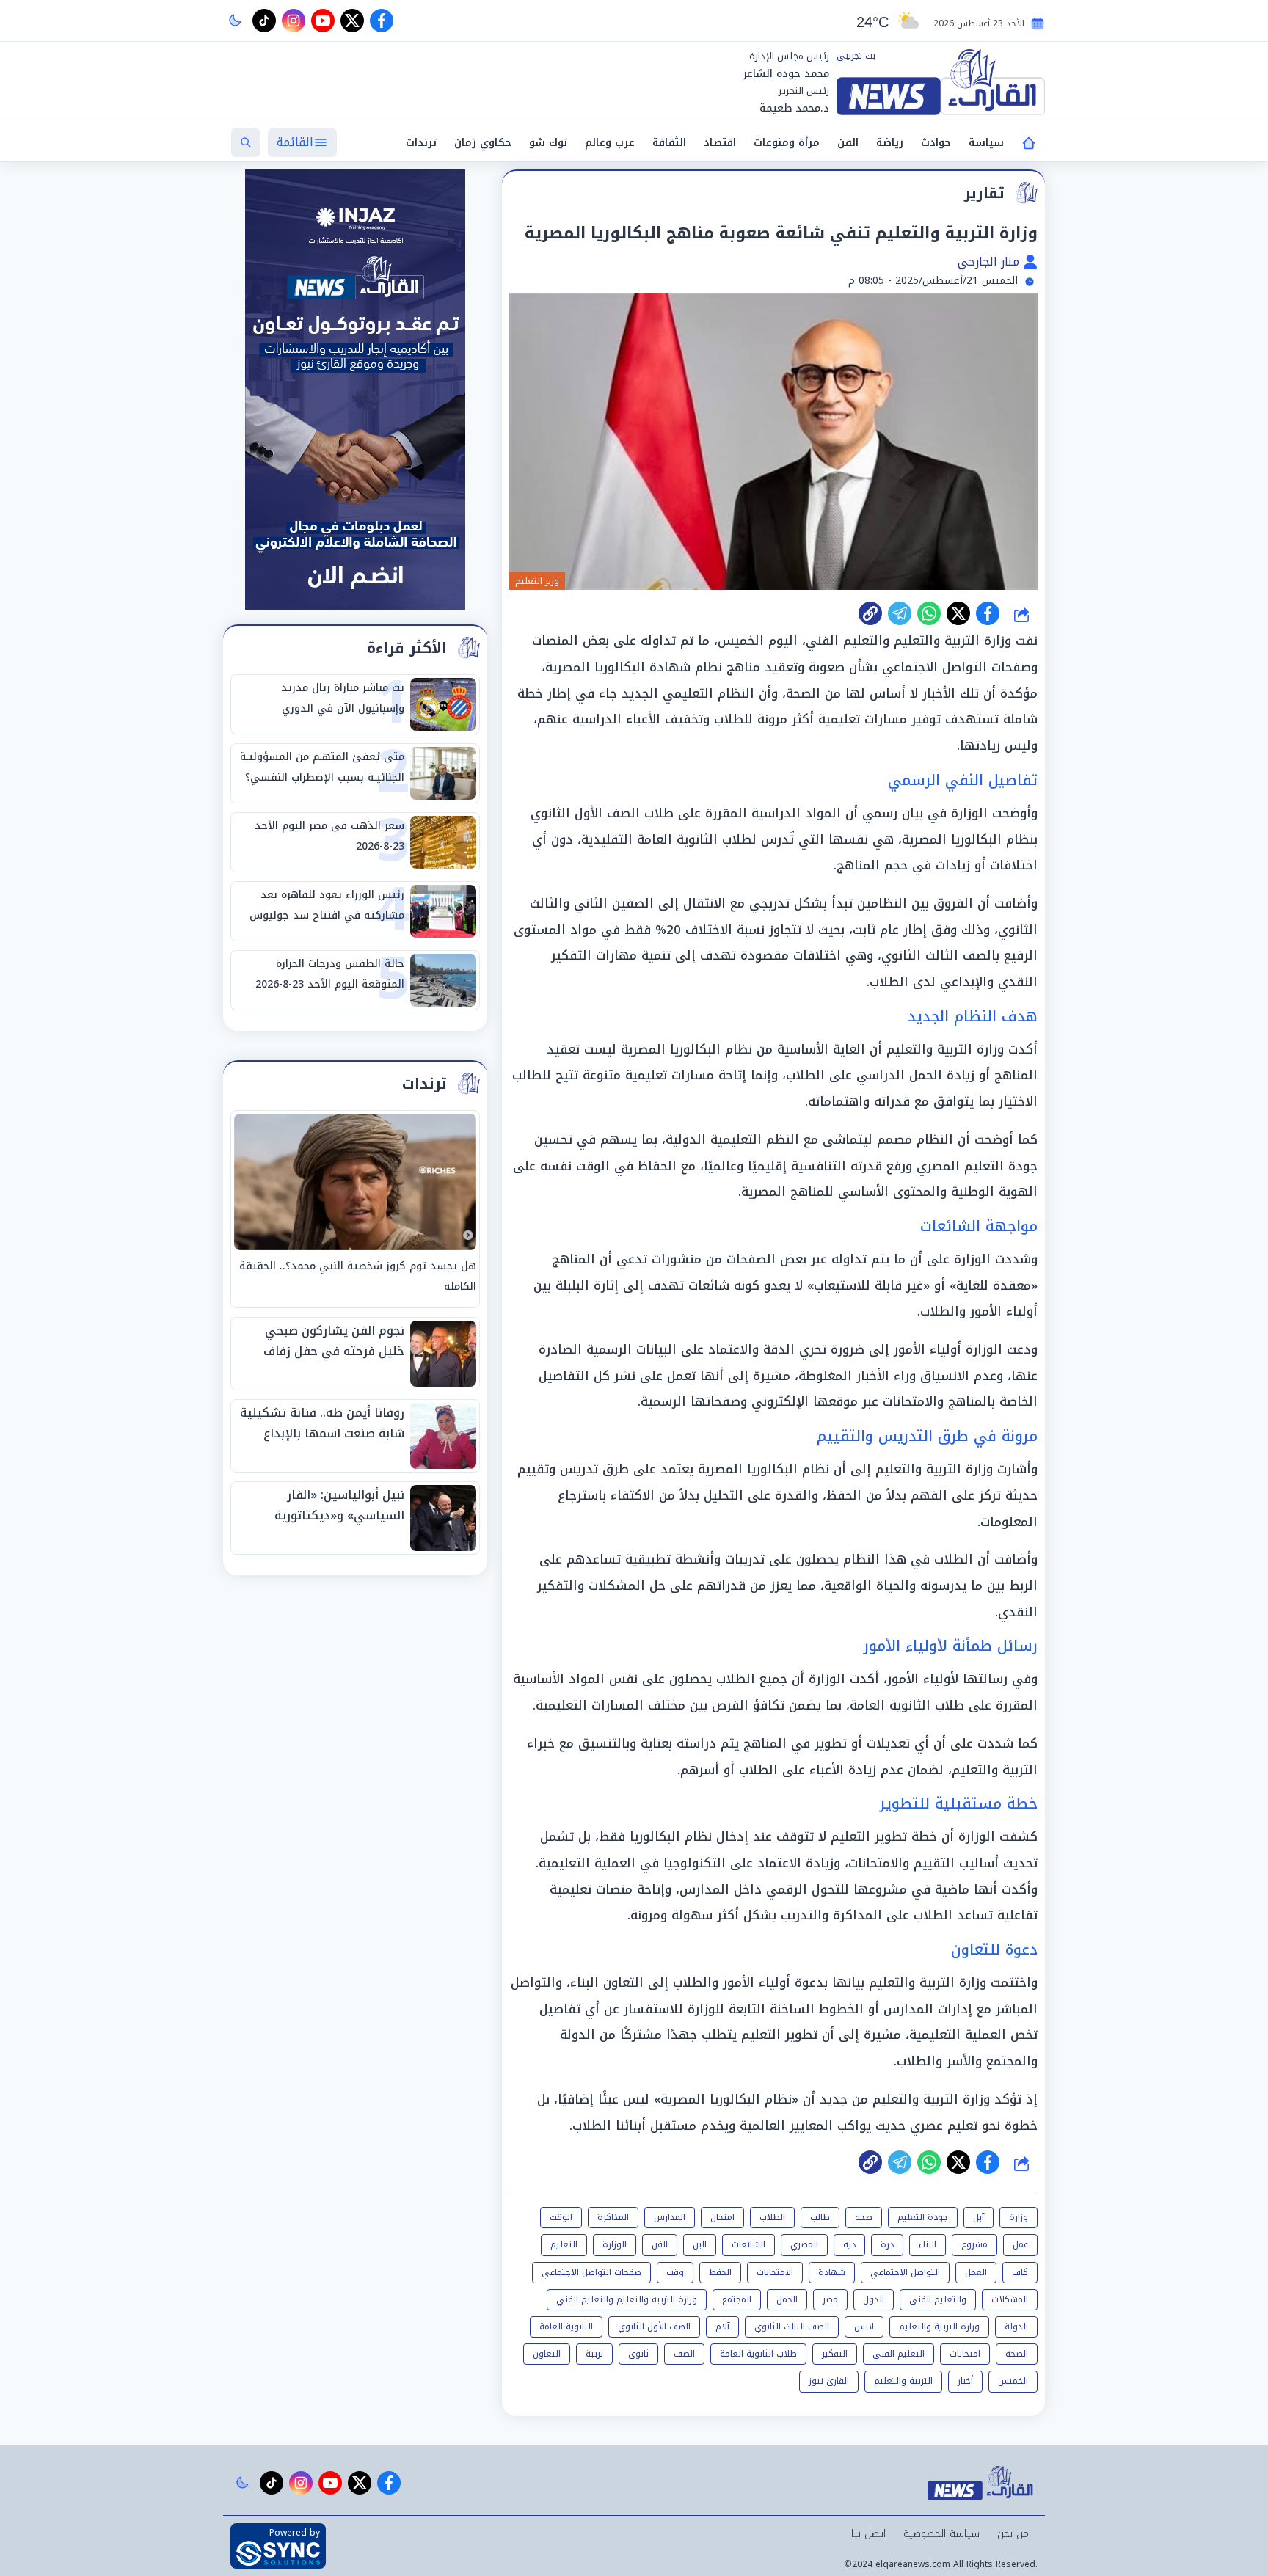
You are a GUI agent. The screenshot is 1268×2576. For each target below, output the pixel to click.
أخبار (965, 2381)
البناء (928, 2244)
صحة (864, 2217)
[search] (246, 142)
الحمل (787, 2299)
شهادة (832, 2272)
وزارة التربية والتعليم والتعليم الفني (627, 2299)
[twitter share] (958, 613)
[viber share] (900, 613)
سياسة (986, 143)
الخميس (1013, 2381)
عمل (1020, 2244)
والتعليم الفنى (938, 2299)
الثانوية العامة (566, 2327)
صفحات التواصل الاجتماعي (591, 2272)
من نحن (1013, 2534)
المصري (804, 2244)
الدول (874, 2299)
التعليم (564, 2244)
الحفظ (720, 2272)
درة (887, 2244)
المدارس (670, 2217)
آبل (979, 2217)
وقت (675, 2272)
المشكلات (1010, 2299)
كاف (1020, 2272)
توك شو (548, 143)
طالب (820, 2217)
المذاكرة (613, 2217)
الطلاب (772, 2217)
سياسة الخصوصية (941, 2534)
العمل (976, 2272)
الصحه (1017, 2354)
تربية (594, 2354)
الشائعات (748, 2244)
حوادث (936, 143)
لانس (864, 2327)
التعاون (547, 2354)
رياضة (890, 143)
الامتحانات (775, 2272)
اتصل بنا (868, 2534)
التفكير (835, 2354)
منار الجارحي (990, 262)
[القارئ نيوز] (941, 82)
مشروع (974, 2244)
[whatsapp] (870, 613)
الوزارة (615, 2244)
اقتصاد (720, 143)
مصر (830, 2299)
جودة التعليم (923, 2217)
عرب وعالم (610, 143)
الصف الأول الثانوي (654, 2327)
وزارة (1019, 2217)
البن (700, 2244)
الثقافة (669, 143)
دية (849, 2244)
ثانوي (638, 2354)
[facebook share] (988, 613)
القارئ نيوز (829, 2381)
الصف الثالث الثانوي (792, 2327)
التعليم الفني (899, 2354)
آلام (722, 2327)
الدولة (1016, 2327)
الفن (848, 143)
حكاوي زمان (483, 143)
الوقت (561, 2217)
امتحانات (965, 2354)
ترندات (421, 143)
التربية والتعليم (903, 2381)
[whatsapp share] (929, 613)
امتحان (722, 2217)
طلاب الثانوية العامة (758, 2354)
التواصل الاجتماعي (905, 2272)
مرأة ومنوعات (787, 143)
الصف (684, 2354)
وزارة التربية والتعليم (939, 2327)
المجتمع (737, 2299)
